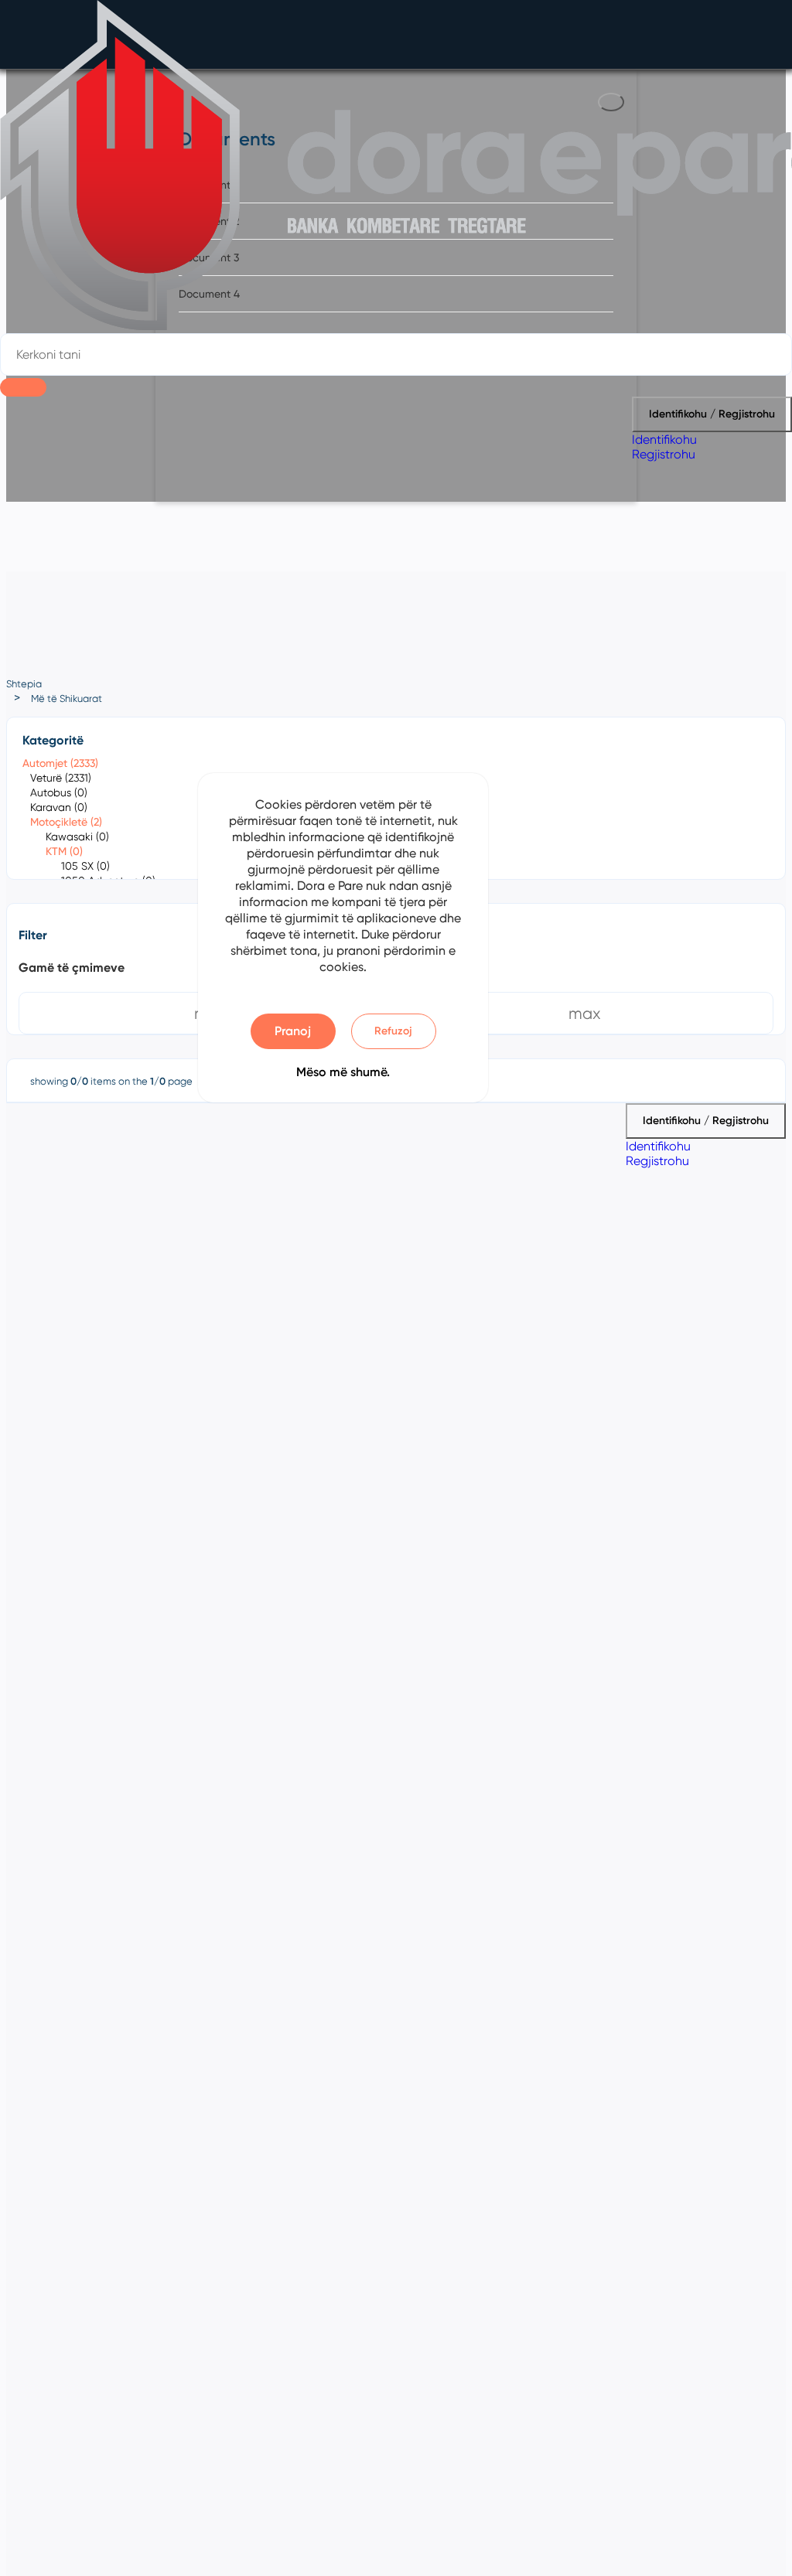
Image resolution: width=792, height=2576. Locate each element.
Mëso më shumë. (343, 1072)
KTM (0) (64, 851)
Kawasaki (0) (77, 837)
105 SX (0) (85, 866)
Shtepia (24, 684)
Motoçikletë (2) (66, 822)
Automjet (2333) (60, 763)
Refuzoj (393, 1031)
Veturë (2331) (61, 778)
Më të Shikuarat (67, 699)
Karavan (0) (59, 807)
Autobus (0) (59, 792)
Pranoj (293, 1031)
